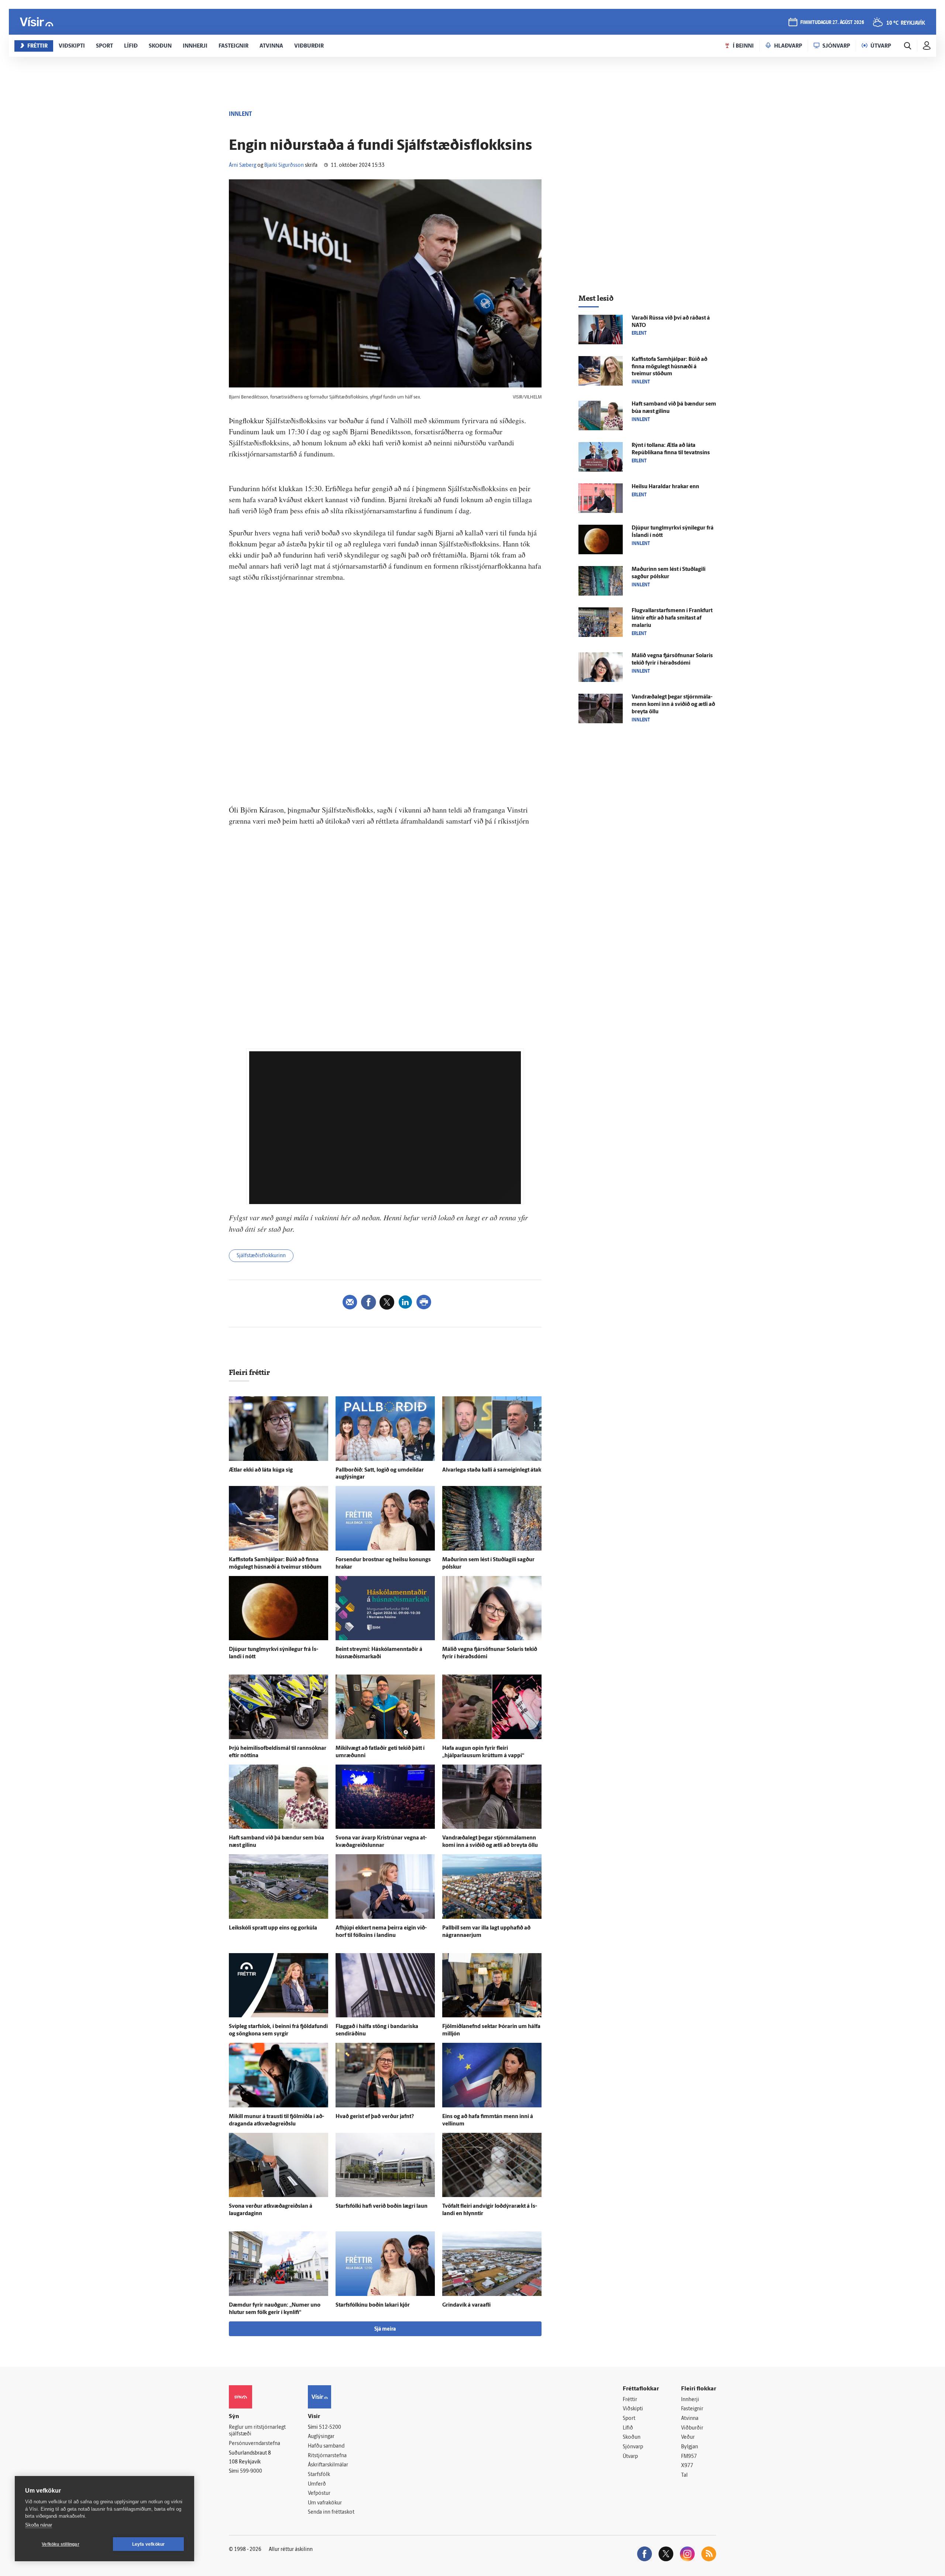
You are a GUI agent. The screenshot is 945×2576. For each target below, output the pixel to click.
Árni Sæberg (243, 165)
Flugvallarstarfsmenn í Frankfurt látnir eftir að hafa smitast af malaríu (672, 618)
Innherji (690, 2400)
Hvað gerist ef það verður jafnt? (375, 2117)
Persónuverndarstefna (255, 2444)
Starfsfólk (319, 2475)
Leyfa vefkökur (149, 2544)
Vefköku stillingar (61, 2544)
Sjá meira (385, 2329)
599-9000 (251, 2471)
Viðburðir (692, 2428)
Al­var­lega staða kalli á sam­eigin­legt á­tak (492, 1470)
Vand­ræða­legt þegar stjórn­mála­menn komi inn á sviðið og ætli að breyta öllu (673, 705)
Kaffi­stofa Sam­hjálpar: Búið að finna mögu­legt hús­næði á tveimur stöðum (669, 367)
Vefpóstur (319, 2494)
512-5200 (330, 2427)
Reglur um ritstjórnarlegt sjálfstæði (257, 2431)
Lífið (628, 2428)
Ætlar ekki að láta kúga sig (261, 1470)
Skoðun (632, 2437)
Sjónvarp (633, 2447)
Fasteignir (692, 2409)
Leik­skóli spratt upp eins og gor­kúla (273, 1928)
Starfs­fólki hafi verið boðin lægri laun (382, 2206)
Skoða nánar (39, 2525)
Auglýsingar (321, 2437)
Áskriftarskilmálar (328, 2465)
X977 (687, 2466)
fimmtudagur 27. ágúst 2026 (832, 23)
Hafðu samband (326, 2446)
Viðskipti (633, 2409)
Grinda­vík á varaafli (466, 2305)
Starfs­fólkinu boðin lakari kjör (373, 2305)
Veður (688, 2437)
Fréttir (630, 2400)
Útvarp (630, 2457)
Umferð (317, 2484)
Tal (684, 2475)
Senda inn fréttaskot (331, 2512)
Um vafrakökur (325, 2503)
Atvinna (690, 2419)
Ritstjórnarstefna (327, 2456)
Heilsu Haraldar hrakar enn (665, 487)
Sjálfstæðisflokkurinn (261, 1256)
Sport (629, 2419)
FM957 (689, 2457)
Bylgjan (690, 2447)
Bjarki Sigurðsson (284, 165)
